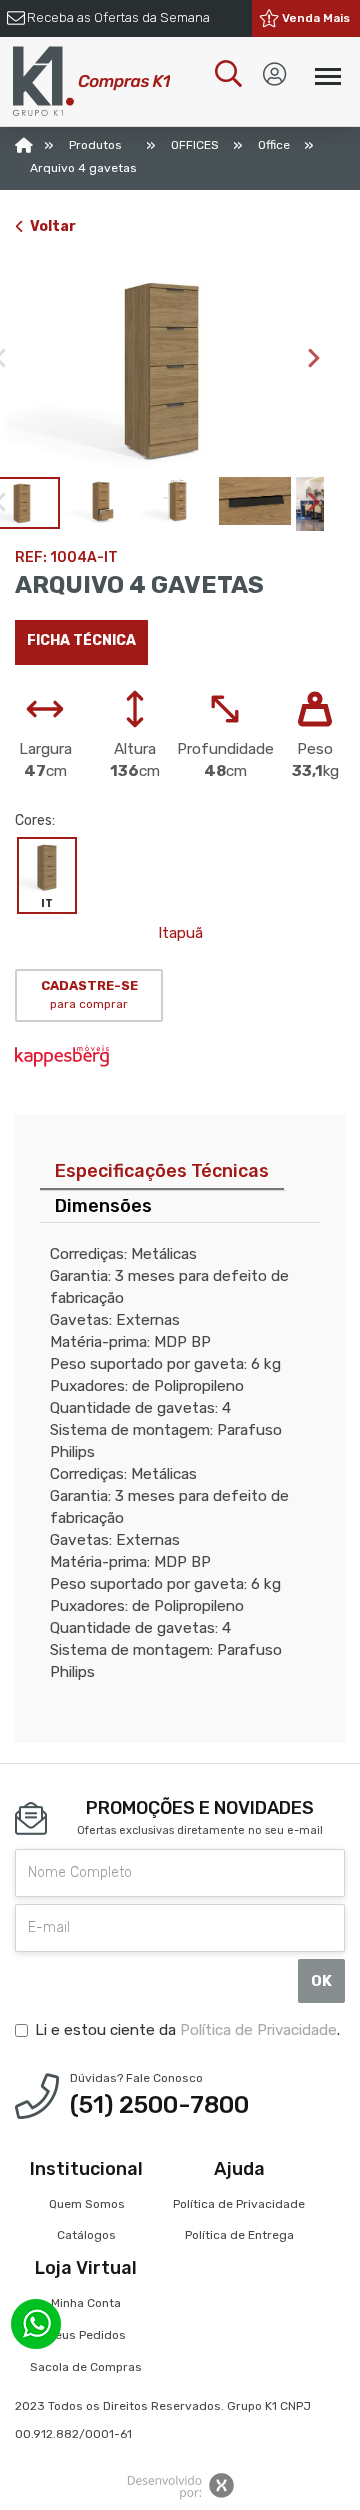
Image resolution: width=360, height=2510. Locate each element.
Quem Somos (87, 2204)
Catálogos (86, 2235)
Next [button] (314, 358)
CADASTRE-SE (89, 995)
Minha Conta (86, 2303)
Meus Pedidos (86, 2335)
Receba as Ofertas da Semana (118, 17)
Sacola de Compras (86, 2367)
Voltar (53, 226)
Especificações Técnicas (162, 1171)
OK (321, 1981)
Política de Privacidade (258, 2030)
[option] (162, 369)
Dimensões (103, 1206)
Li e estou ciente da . (187, 2030)
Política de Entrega (239, 2235)
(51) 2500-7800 (159, 2105)
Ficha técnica (81, 640)
